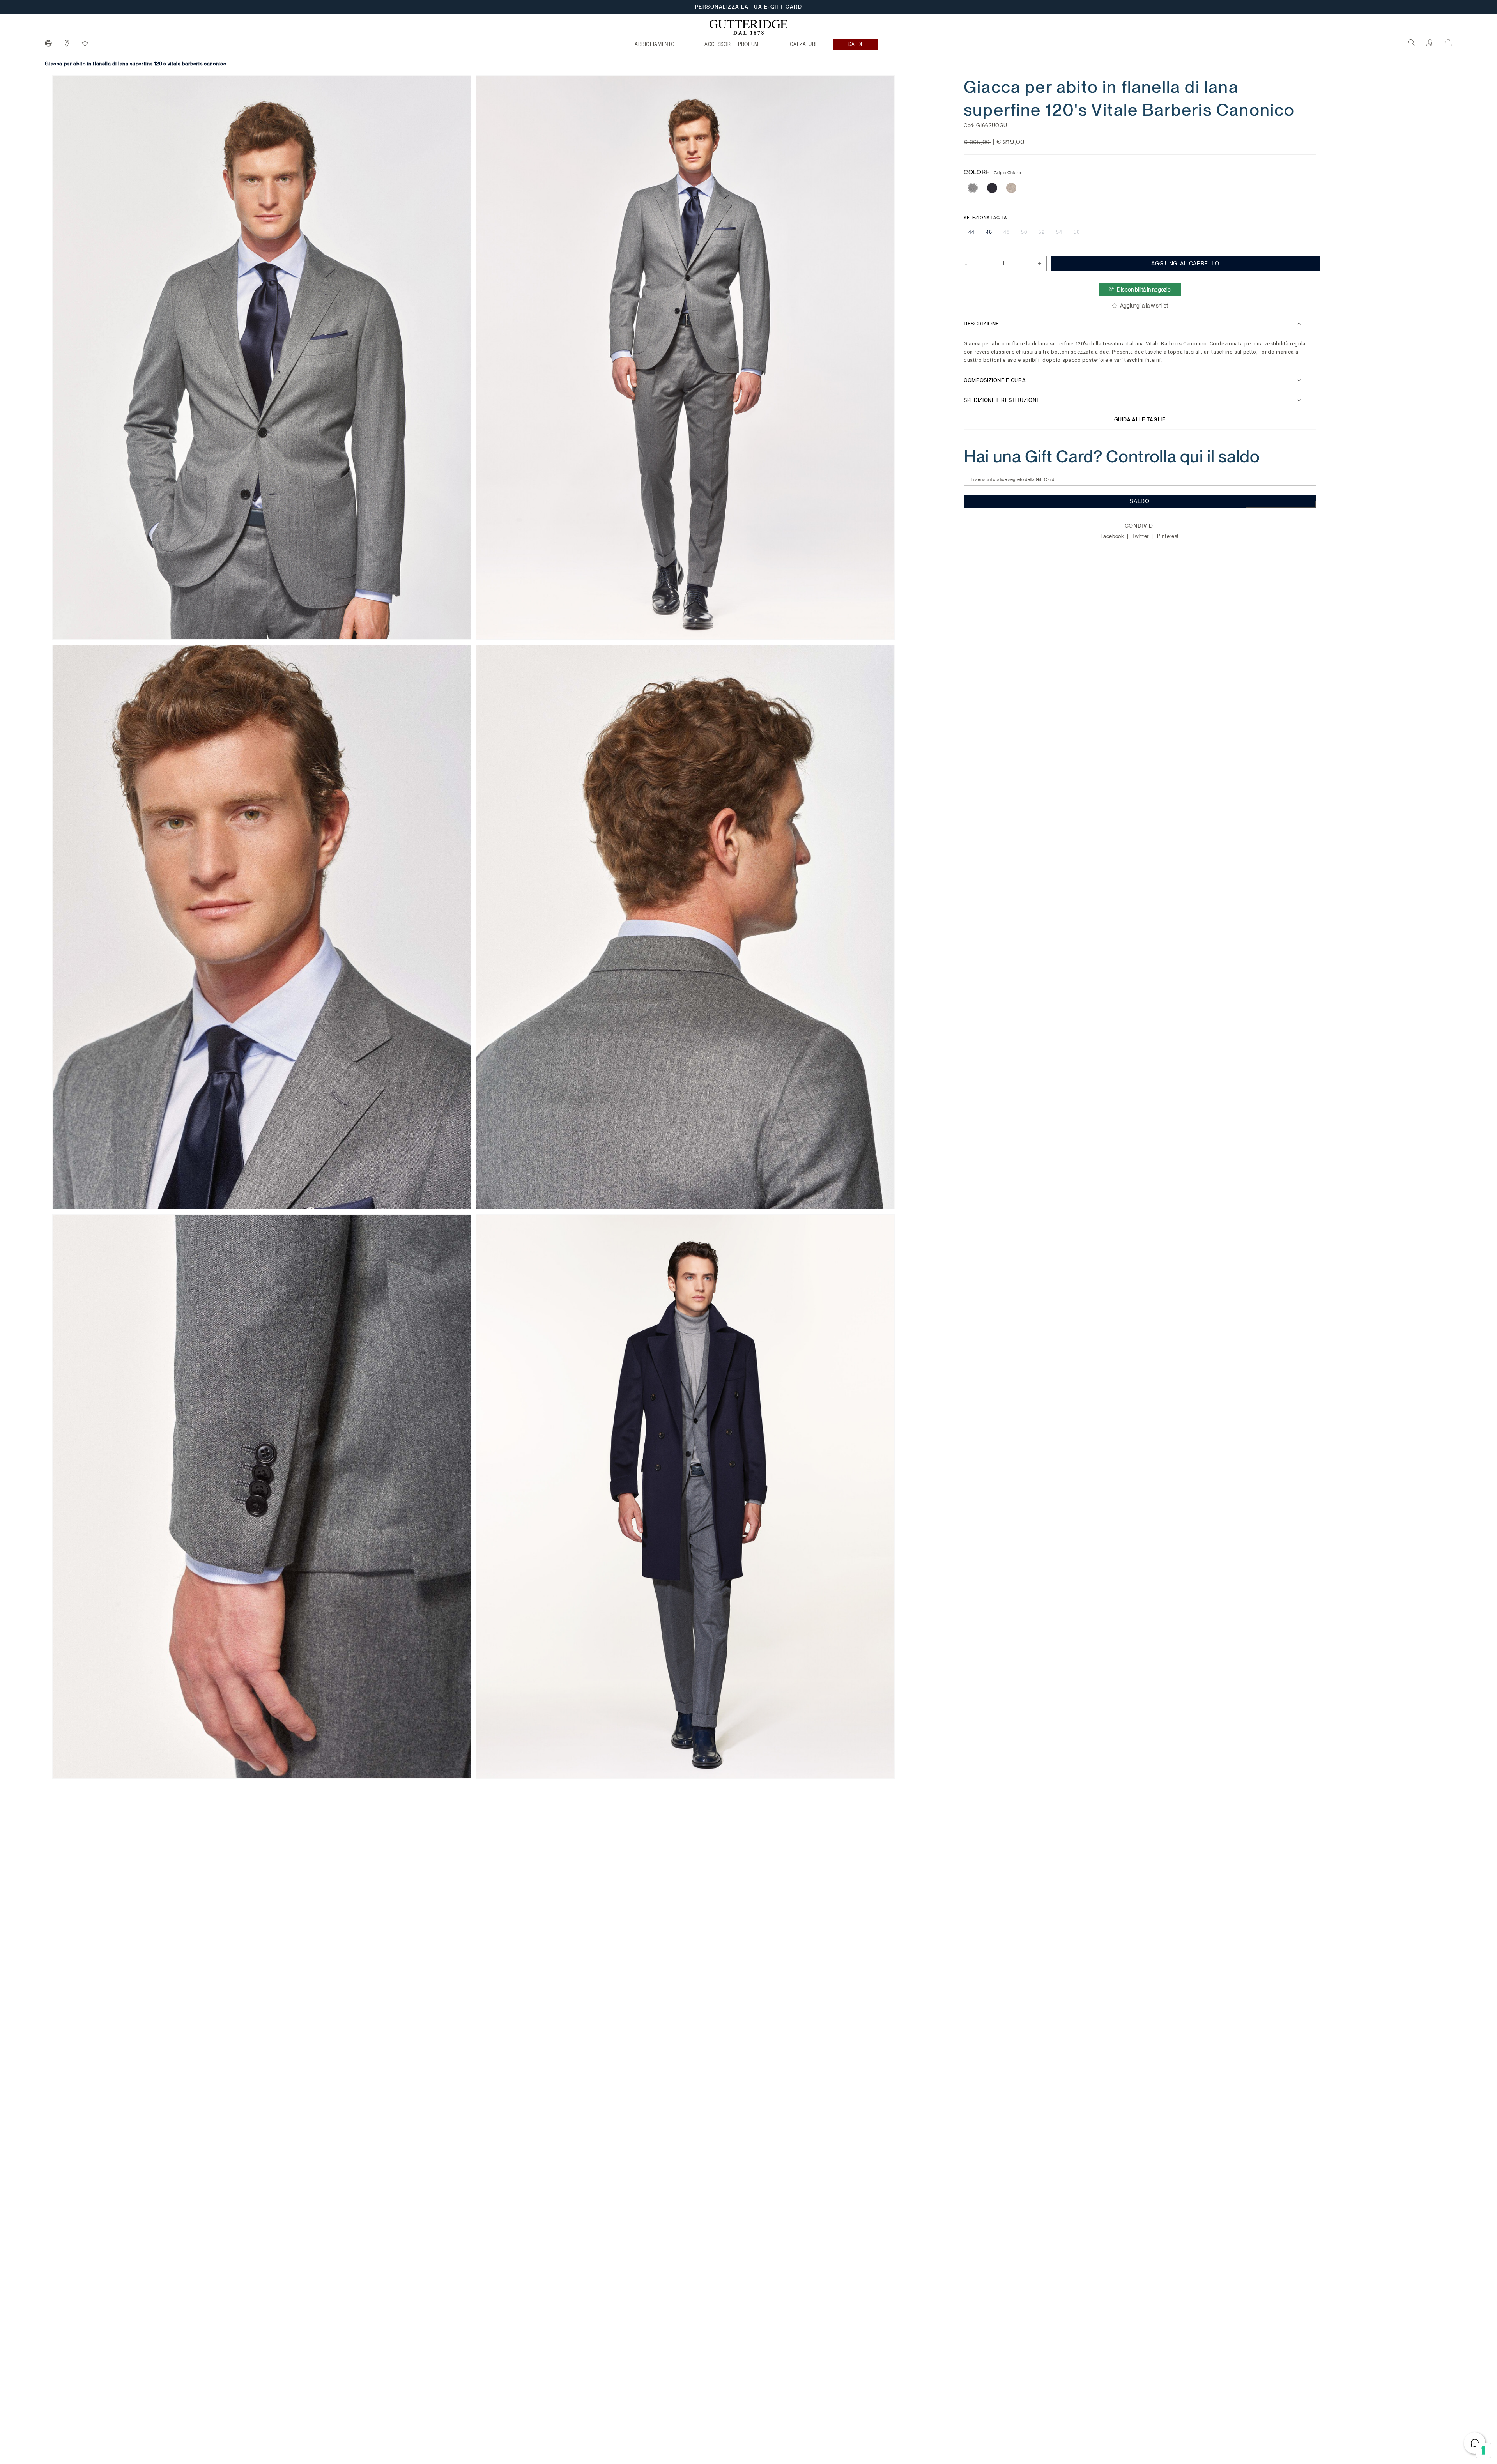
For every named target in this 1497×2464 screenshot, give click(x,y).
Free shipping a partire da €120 (749, 7)
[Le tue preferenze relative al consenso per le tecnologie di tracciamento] (1483, 2450)
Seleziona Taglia (985, 218)
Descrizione (981, 324)
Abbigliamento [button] (655, 44)
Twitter (1141, 536)
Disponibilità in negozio (1144, 290)
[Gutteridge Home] (748, 27)
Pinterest (1168, 536)
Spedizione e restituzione (1002, 400)
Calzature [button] (804, 44)
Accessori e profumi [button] (732, 44)
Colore (993, 172)
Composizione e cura (995, 380)
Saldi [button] (855, 44)
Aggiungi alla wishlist (1144, 306)
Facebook (1113, 536)
